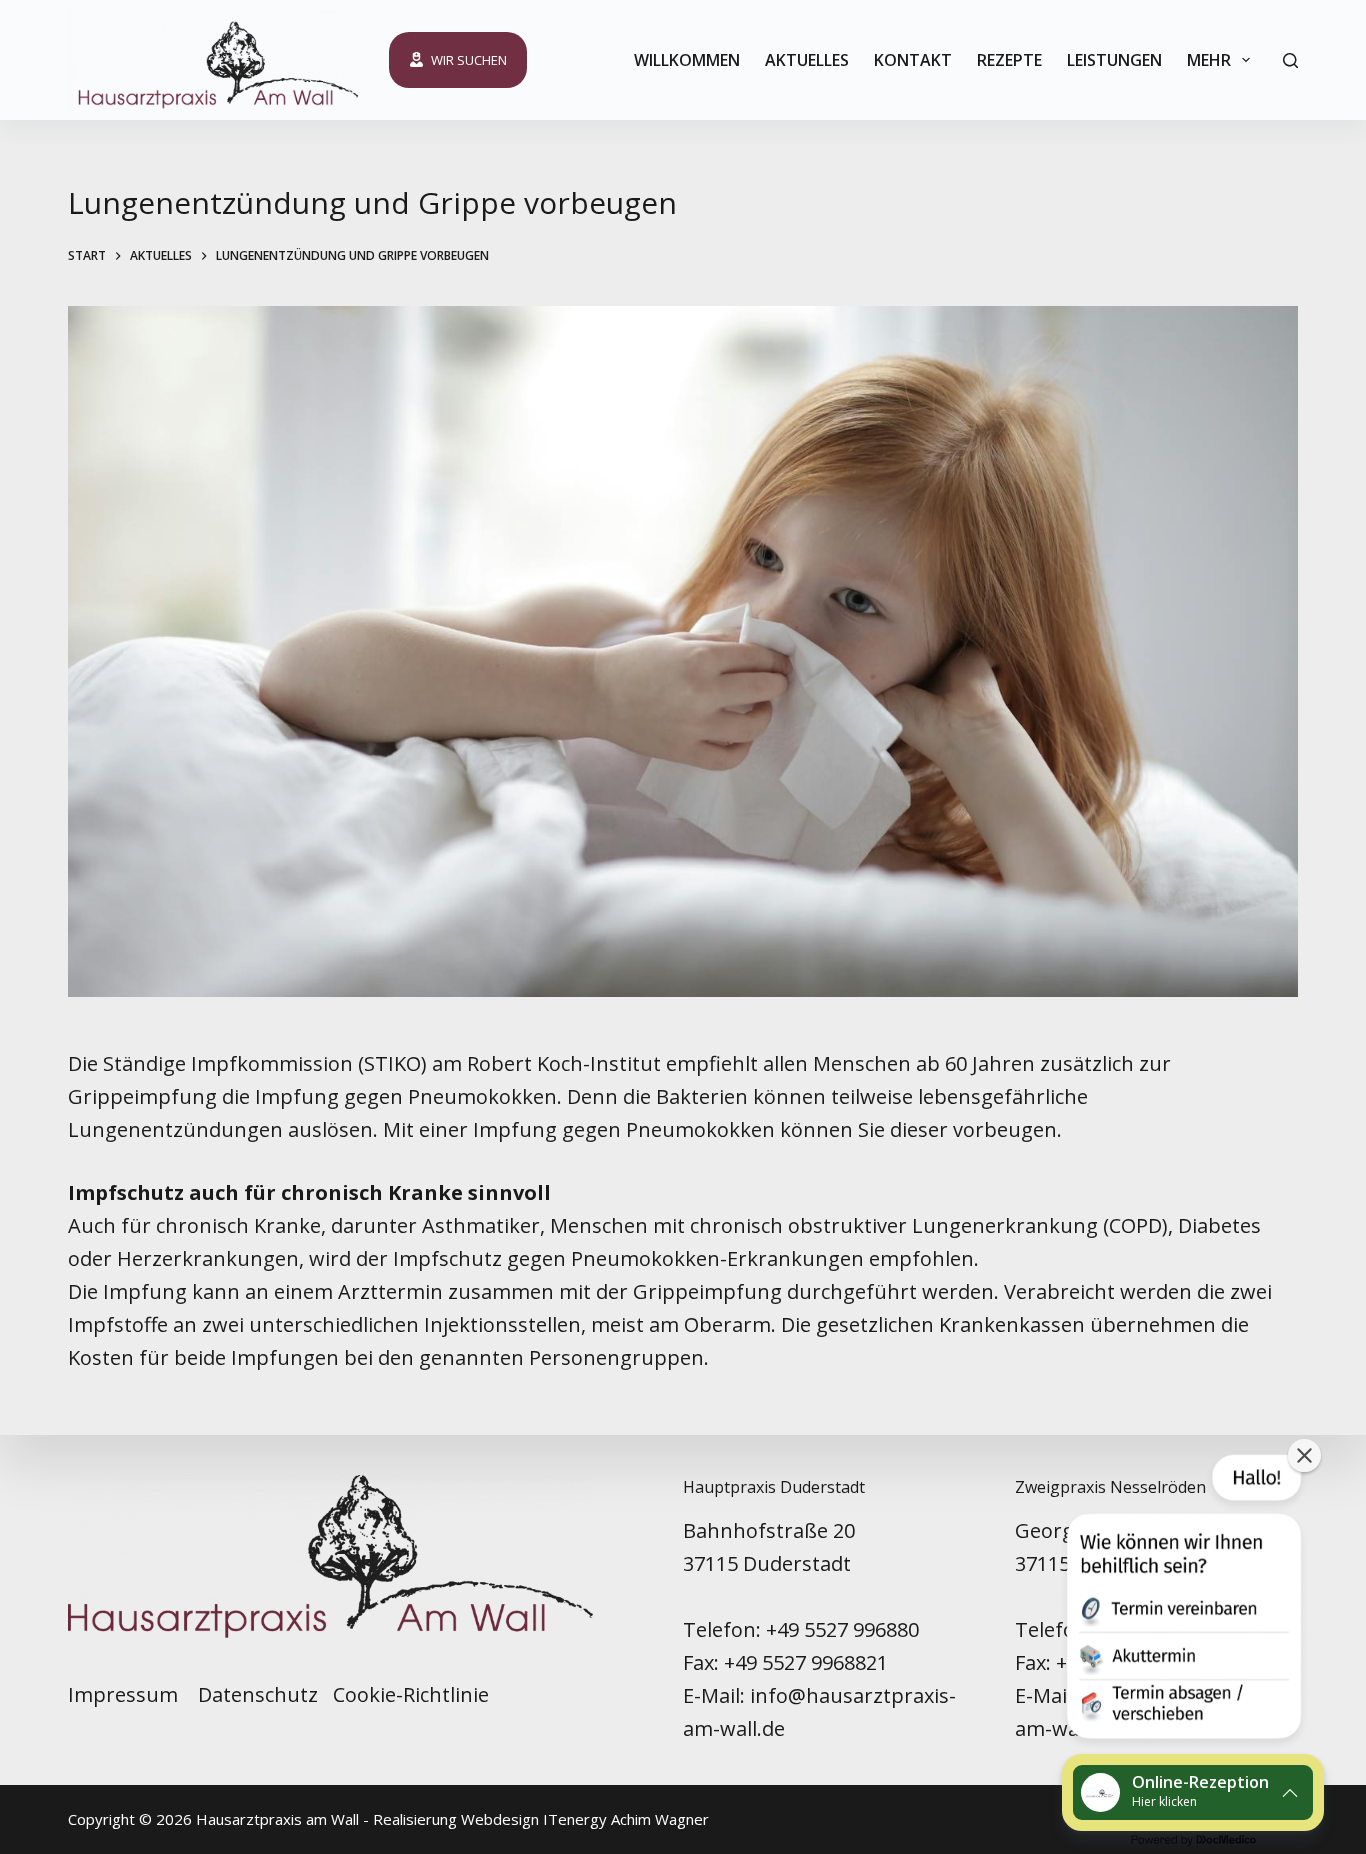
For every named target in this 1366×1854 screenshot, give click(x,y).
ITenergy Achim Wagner (626, 1819)
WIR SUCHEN (469, 60)
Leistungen (1114, 60)
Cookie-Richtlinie (411, 1694)
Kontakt (913, 60)
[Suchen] (1290, 60)
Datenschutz (258, 1694)
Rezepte (1009, 60)
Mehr (1209, 60)
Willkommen (687, 60)
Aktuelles (807, 60)
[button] (1182, 1601)
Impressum (125, 1694)
